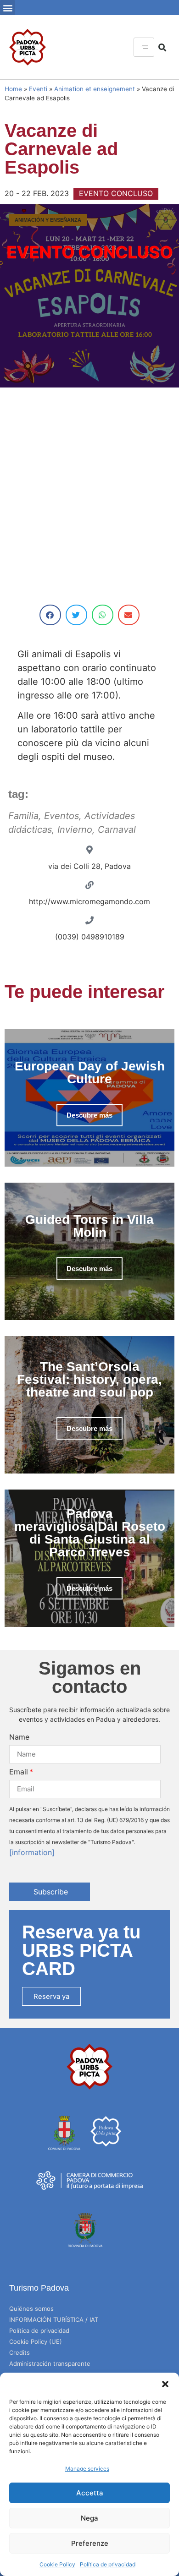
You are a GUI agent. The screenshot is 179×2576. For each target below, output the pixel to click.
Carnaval (117, 830)
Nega (89, 2518)
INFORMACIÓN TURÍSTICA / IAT (54, 2319)
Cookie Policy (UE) (36, 2341)
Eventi (38, 89)
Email (19, 1772)
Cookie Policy (57, 2564)
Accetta (90, 2493)
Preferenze (90, 2543)
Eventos (62, 816)
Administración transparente (50, 2363)
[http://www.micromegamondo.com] (89, 885)
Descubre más (89, 1115)
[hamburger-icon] (144, 47)
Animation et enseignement (95, 89)
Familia (23, 816)
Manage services (87, 2469)
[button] (165, 2384)
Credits (20, 2352)
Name (19, 1737)
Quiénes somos (31, 2309)
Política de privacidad (108, 2564)
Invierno (75, 830)
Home (13, 89)
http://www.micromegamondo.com (89, 901)
